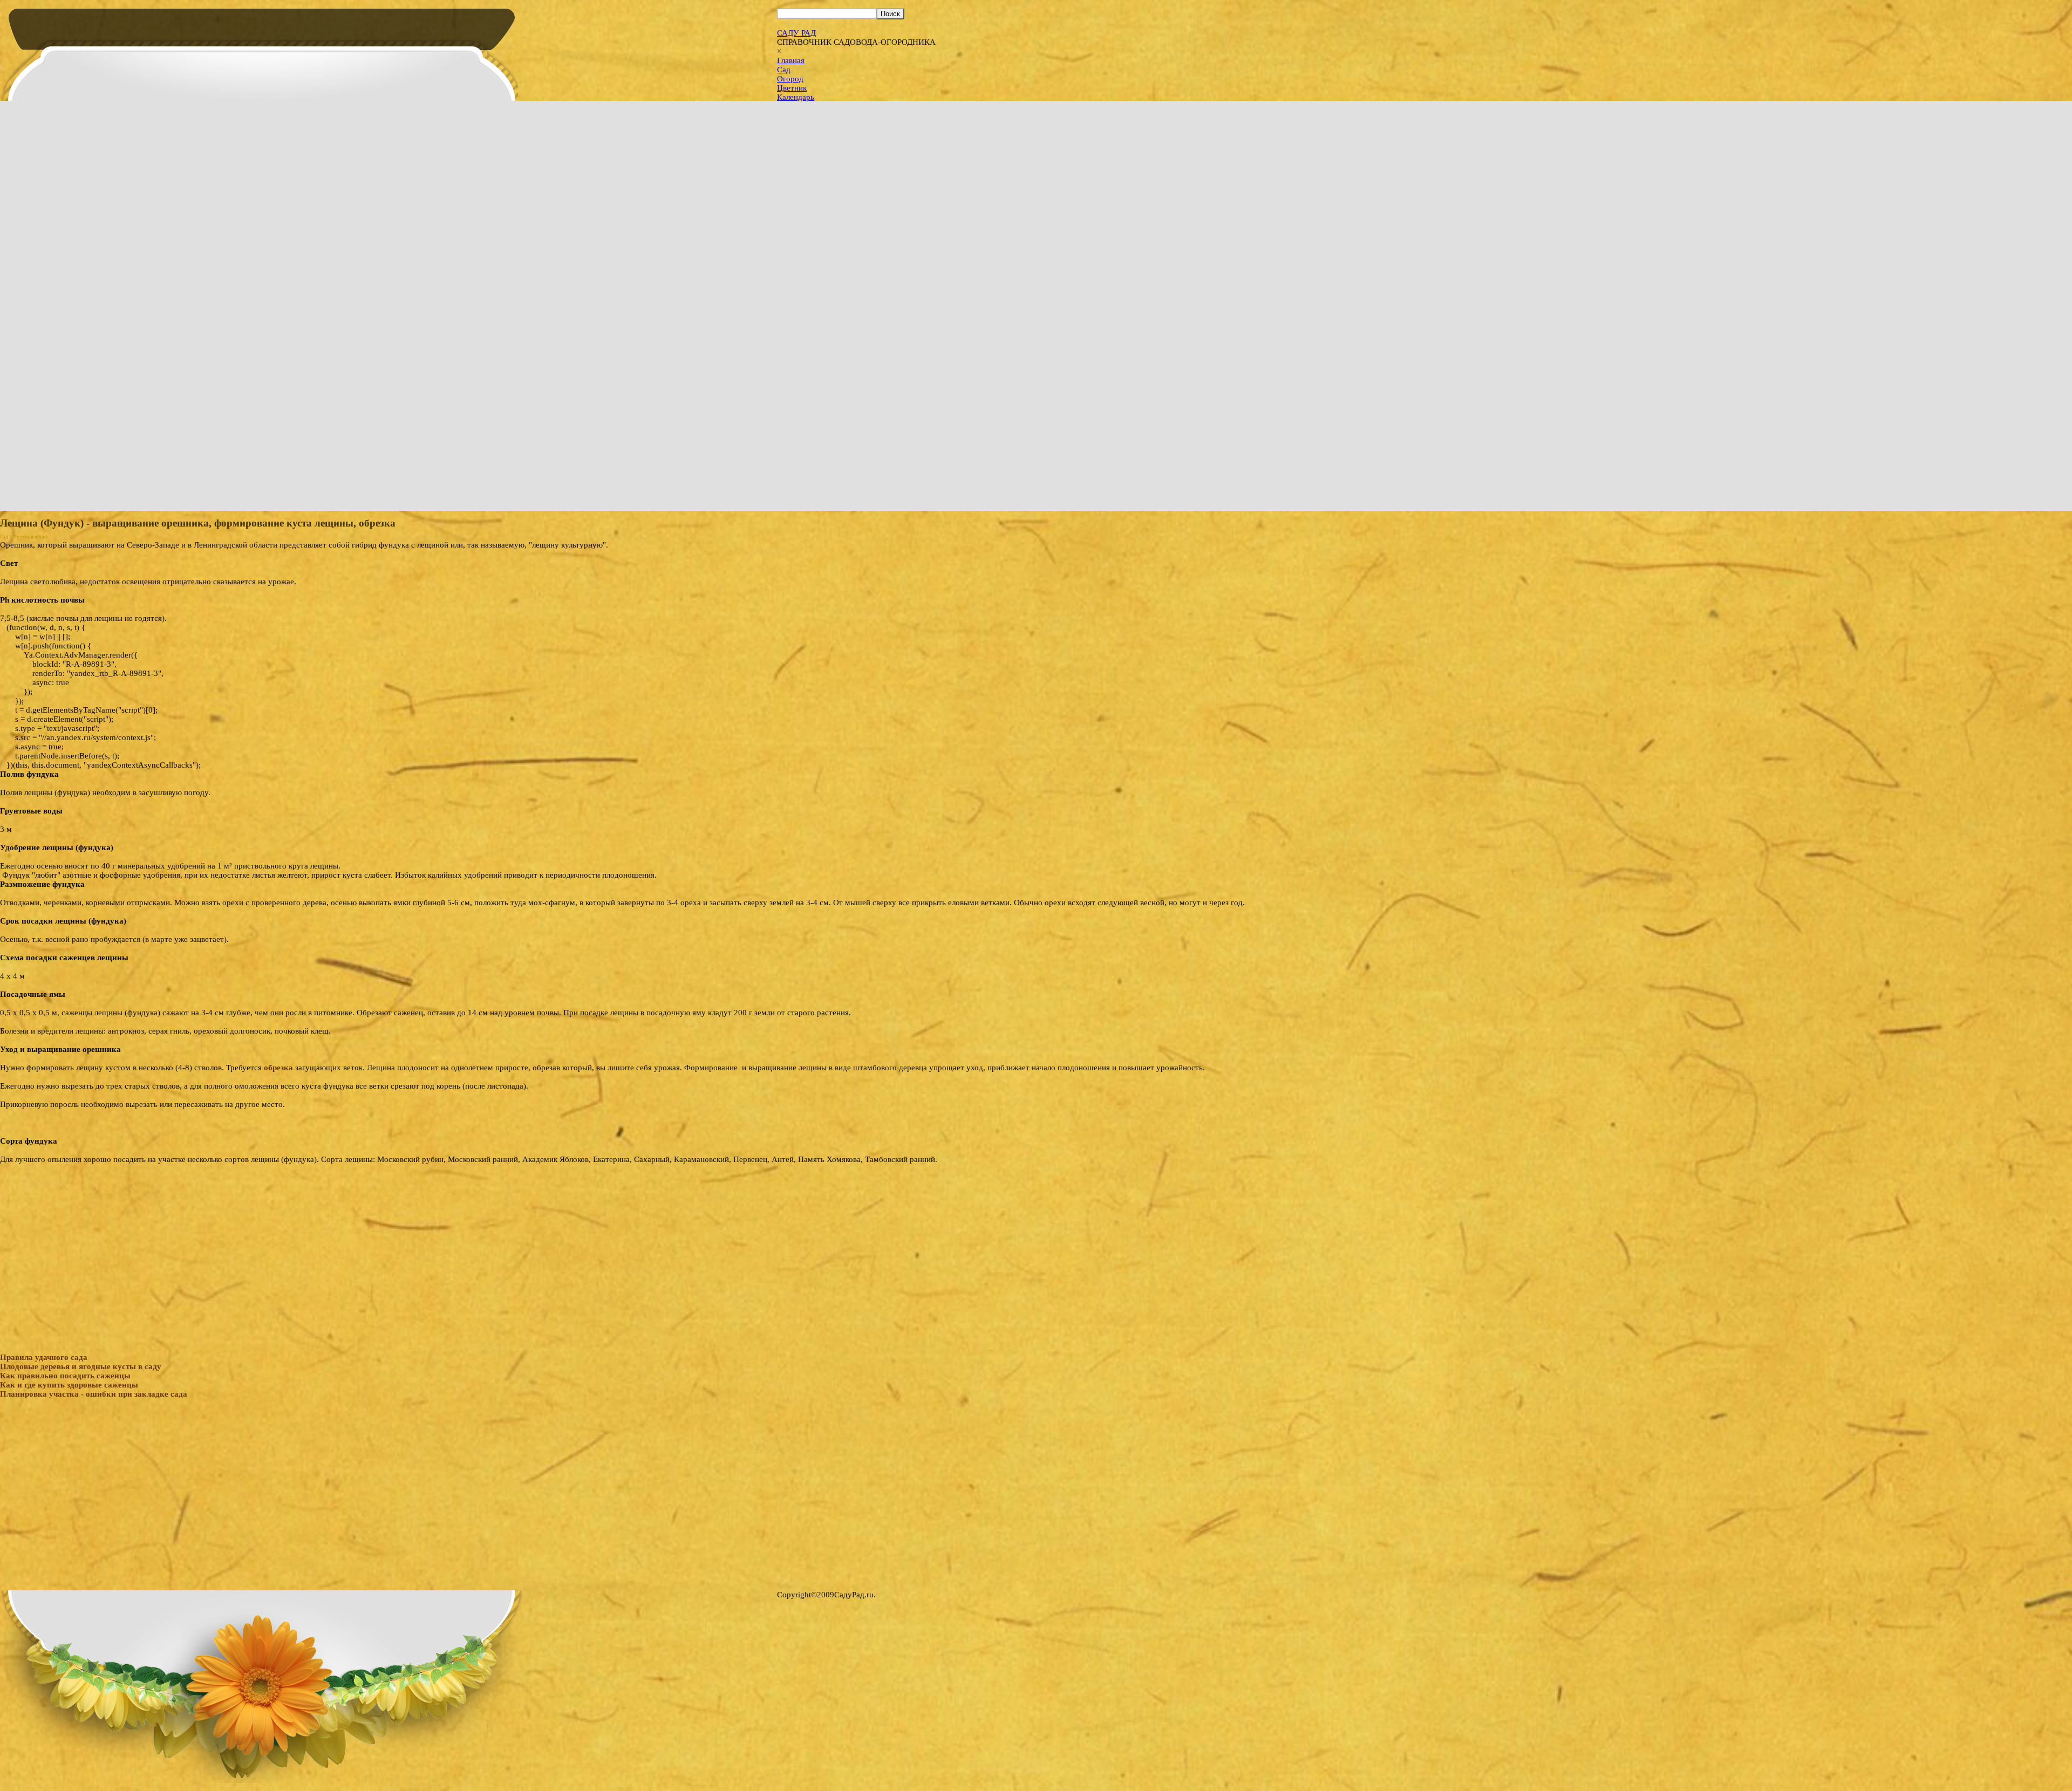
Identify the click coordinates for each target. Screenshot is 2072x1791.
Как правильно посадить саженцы (65, 1376)
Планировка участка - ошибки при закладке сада (94, 1394)
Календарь (796, 97)
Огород (790, 79)
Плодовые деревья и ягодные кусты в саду (81, 1366)
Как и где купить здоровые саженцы (69, 1385)
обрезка (278, 1068)
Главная (791, 60)
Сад (784, 70)
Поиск (890, 14)
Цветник (792, 88)
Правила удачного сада (44, 1357)
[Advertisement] (1036, 1240)
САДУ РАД (796, 33)
